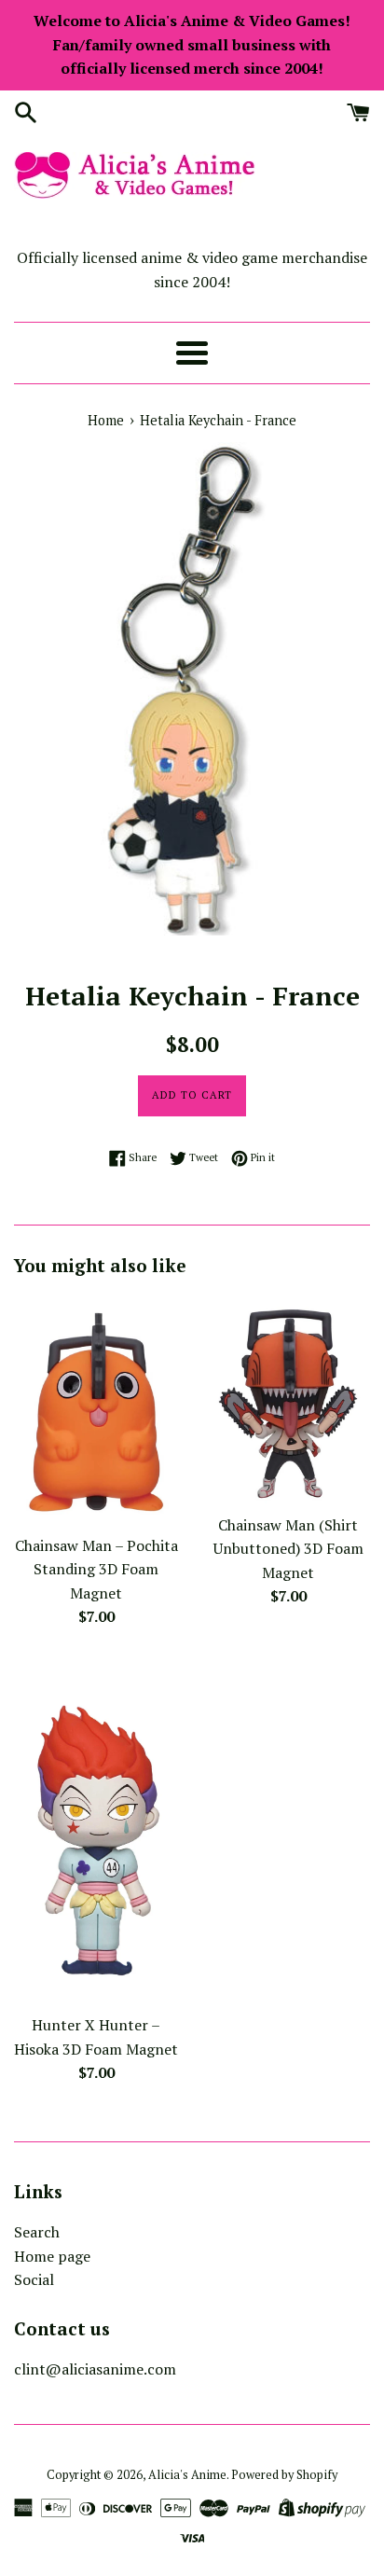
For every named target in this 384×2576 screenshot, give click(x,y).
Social (34, 2279)
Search (37, 2232)
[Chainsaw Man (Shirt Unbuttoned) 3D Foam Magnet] (288, 1399)
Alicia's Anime (187, 2475)
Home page (52, 2256)
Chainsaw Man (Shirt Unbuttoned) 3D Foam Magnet (288, 1549)
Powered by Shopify (284, 2475)
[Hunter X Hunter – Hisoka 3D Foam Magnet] (96, 1831)
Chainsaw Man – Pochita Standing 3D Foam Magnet (96, 1569)
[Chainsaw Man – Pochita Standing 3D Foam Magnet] (96, 1410)
